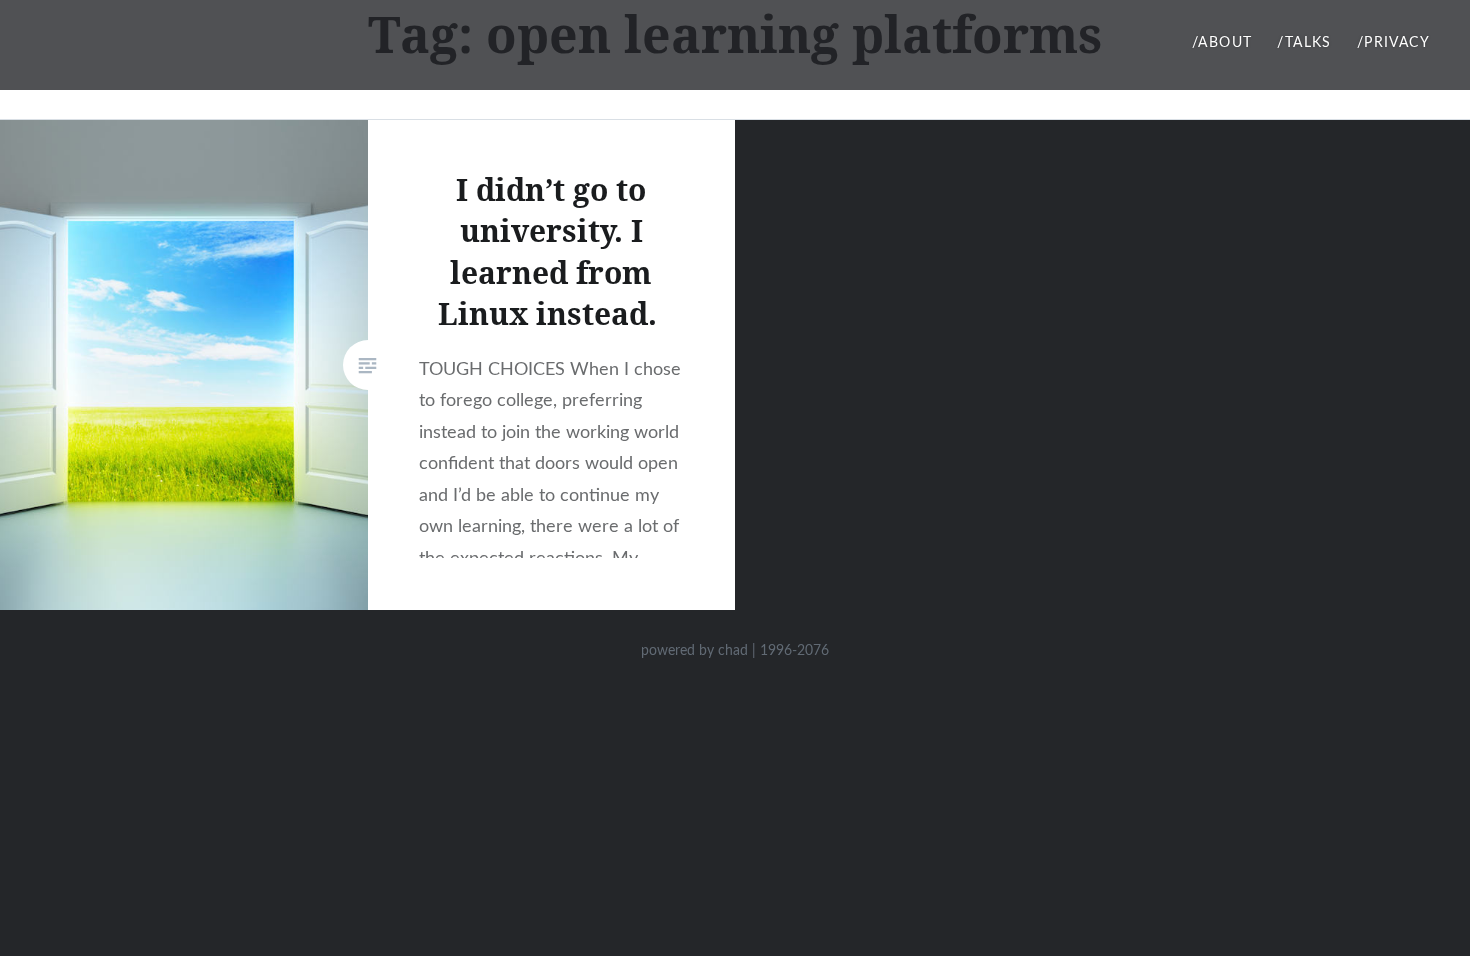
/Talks (1304, 43)
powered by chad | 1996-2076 (735, 651)
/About (1222, 43)
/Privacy (1393, 43)
